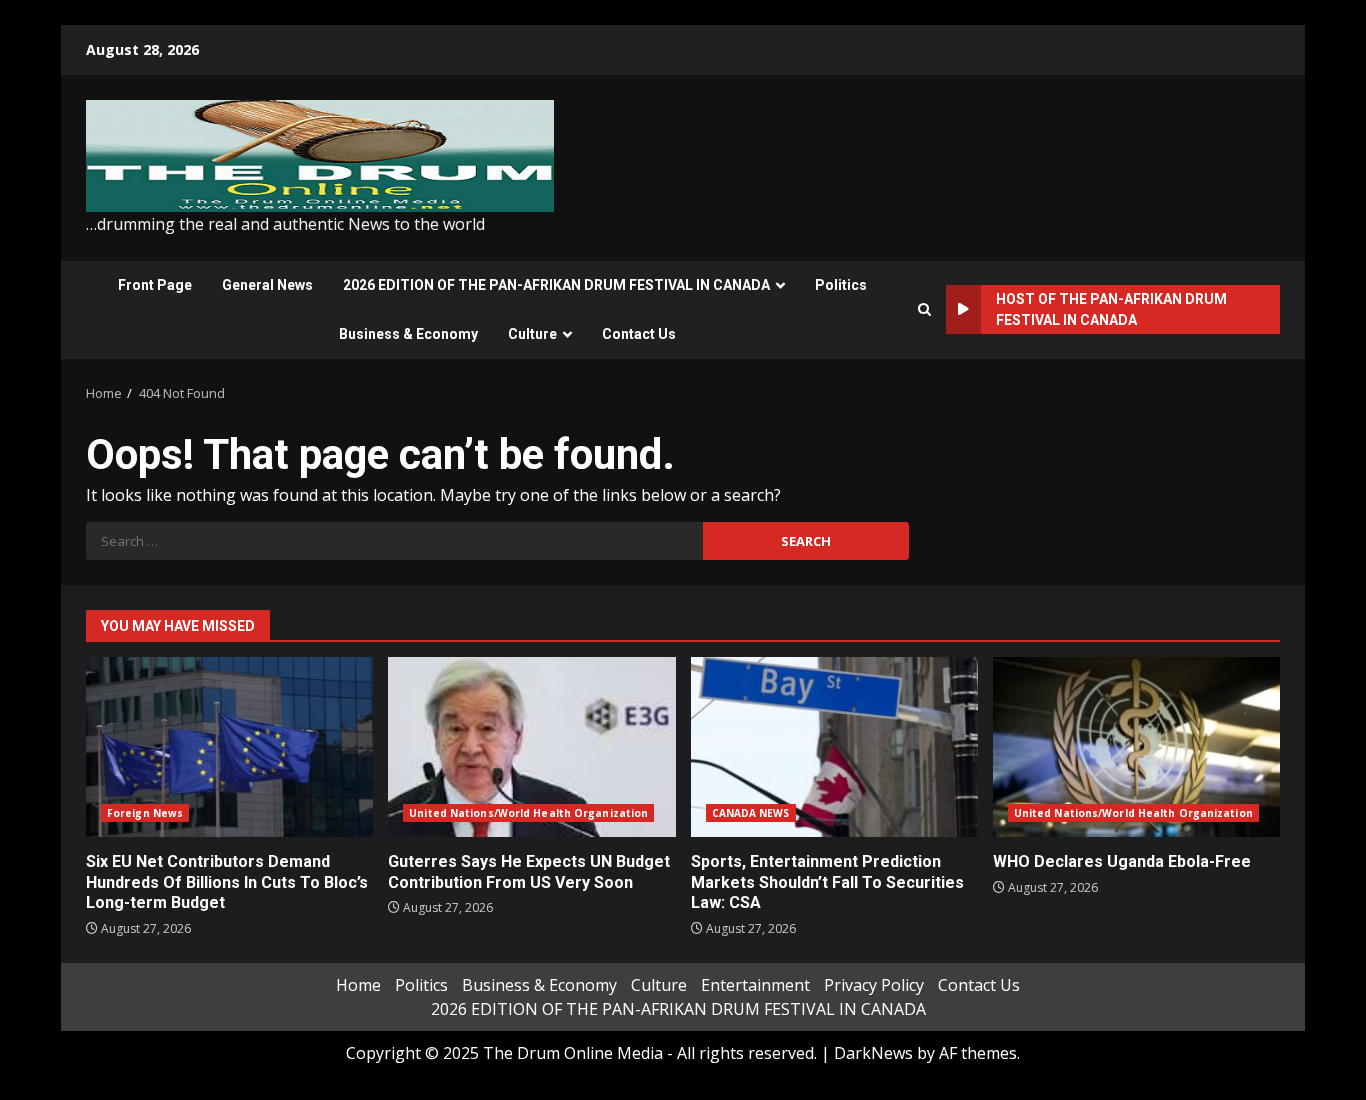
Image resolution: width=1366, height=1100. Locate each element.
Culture (532, 334)
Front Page (155, 285)
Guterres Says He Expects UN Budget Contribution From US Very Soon (531, 747)
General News (267, 285)
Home (358, 985)
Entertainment (755, 985)
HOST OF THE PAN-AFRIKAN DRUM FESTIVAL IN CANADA (1111, 309)
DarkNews (873, 1053)
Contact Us (639, 334)
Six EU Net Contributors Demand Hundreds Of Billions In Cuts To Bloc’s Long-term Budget (229, 747)
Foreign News (145, 813)
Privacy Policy (874, 985)
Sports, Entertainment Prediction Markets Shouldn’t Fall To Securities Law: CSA (834, 747)
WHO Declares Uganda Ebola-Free (1136, 747)
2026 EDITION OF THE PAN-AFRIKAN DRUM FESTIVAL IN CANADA (556, 285)
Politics (841, 285)
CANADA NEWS (751, 813)
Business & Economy (408, 334)
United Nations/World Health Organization (528, 813)
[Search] (924, 309)
